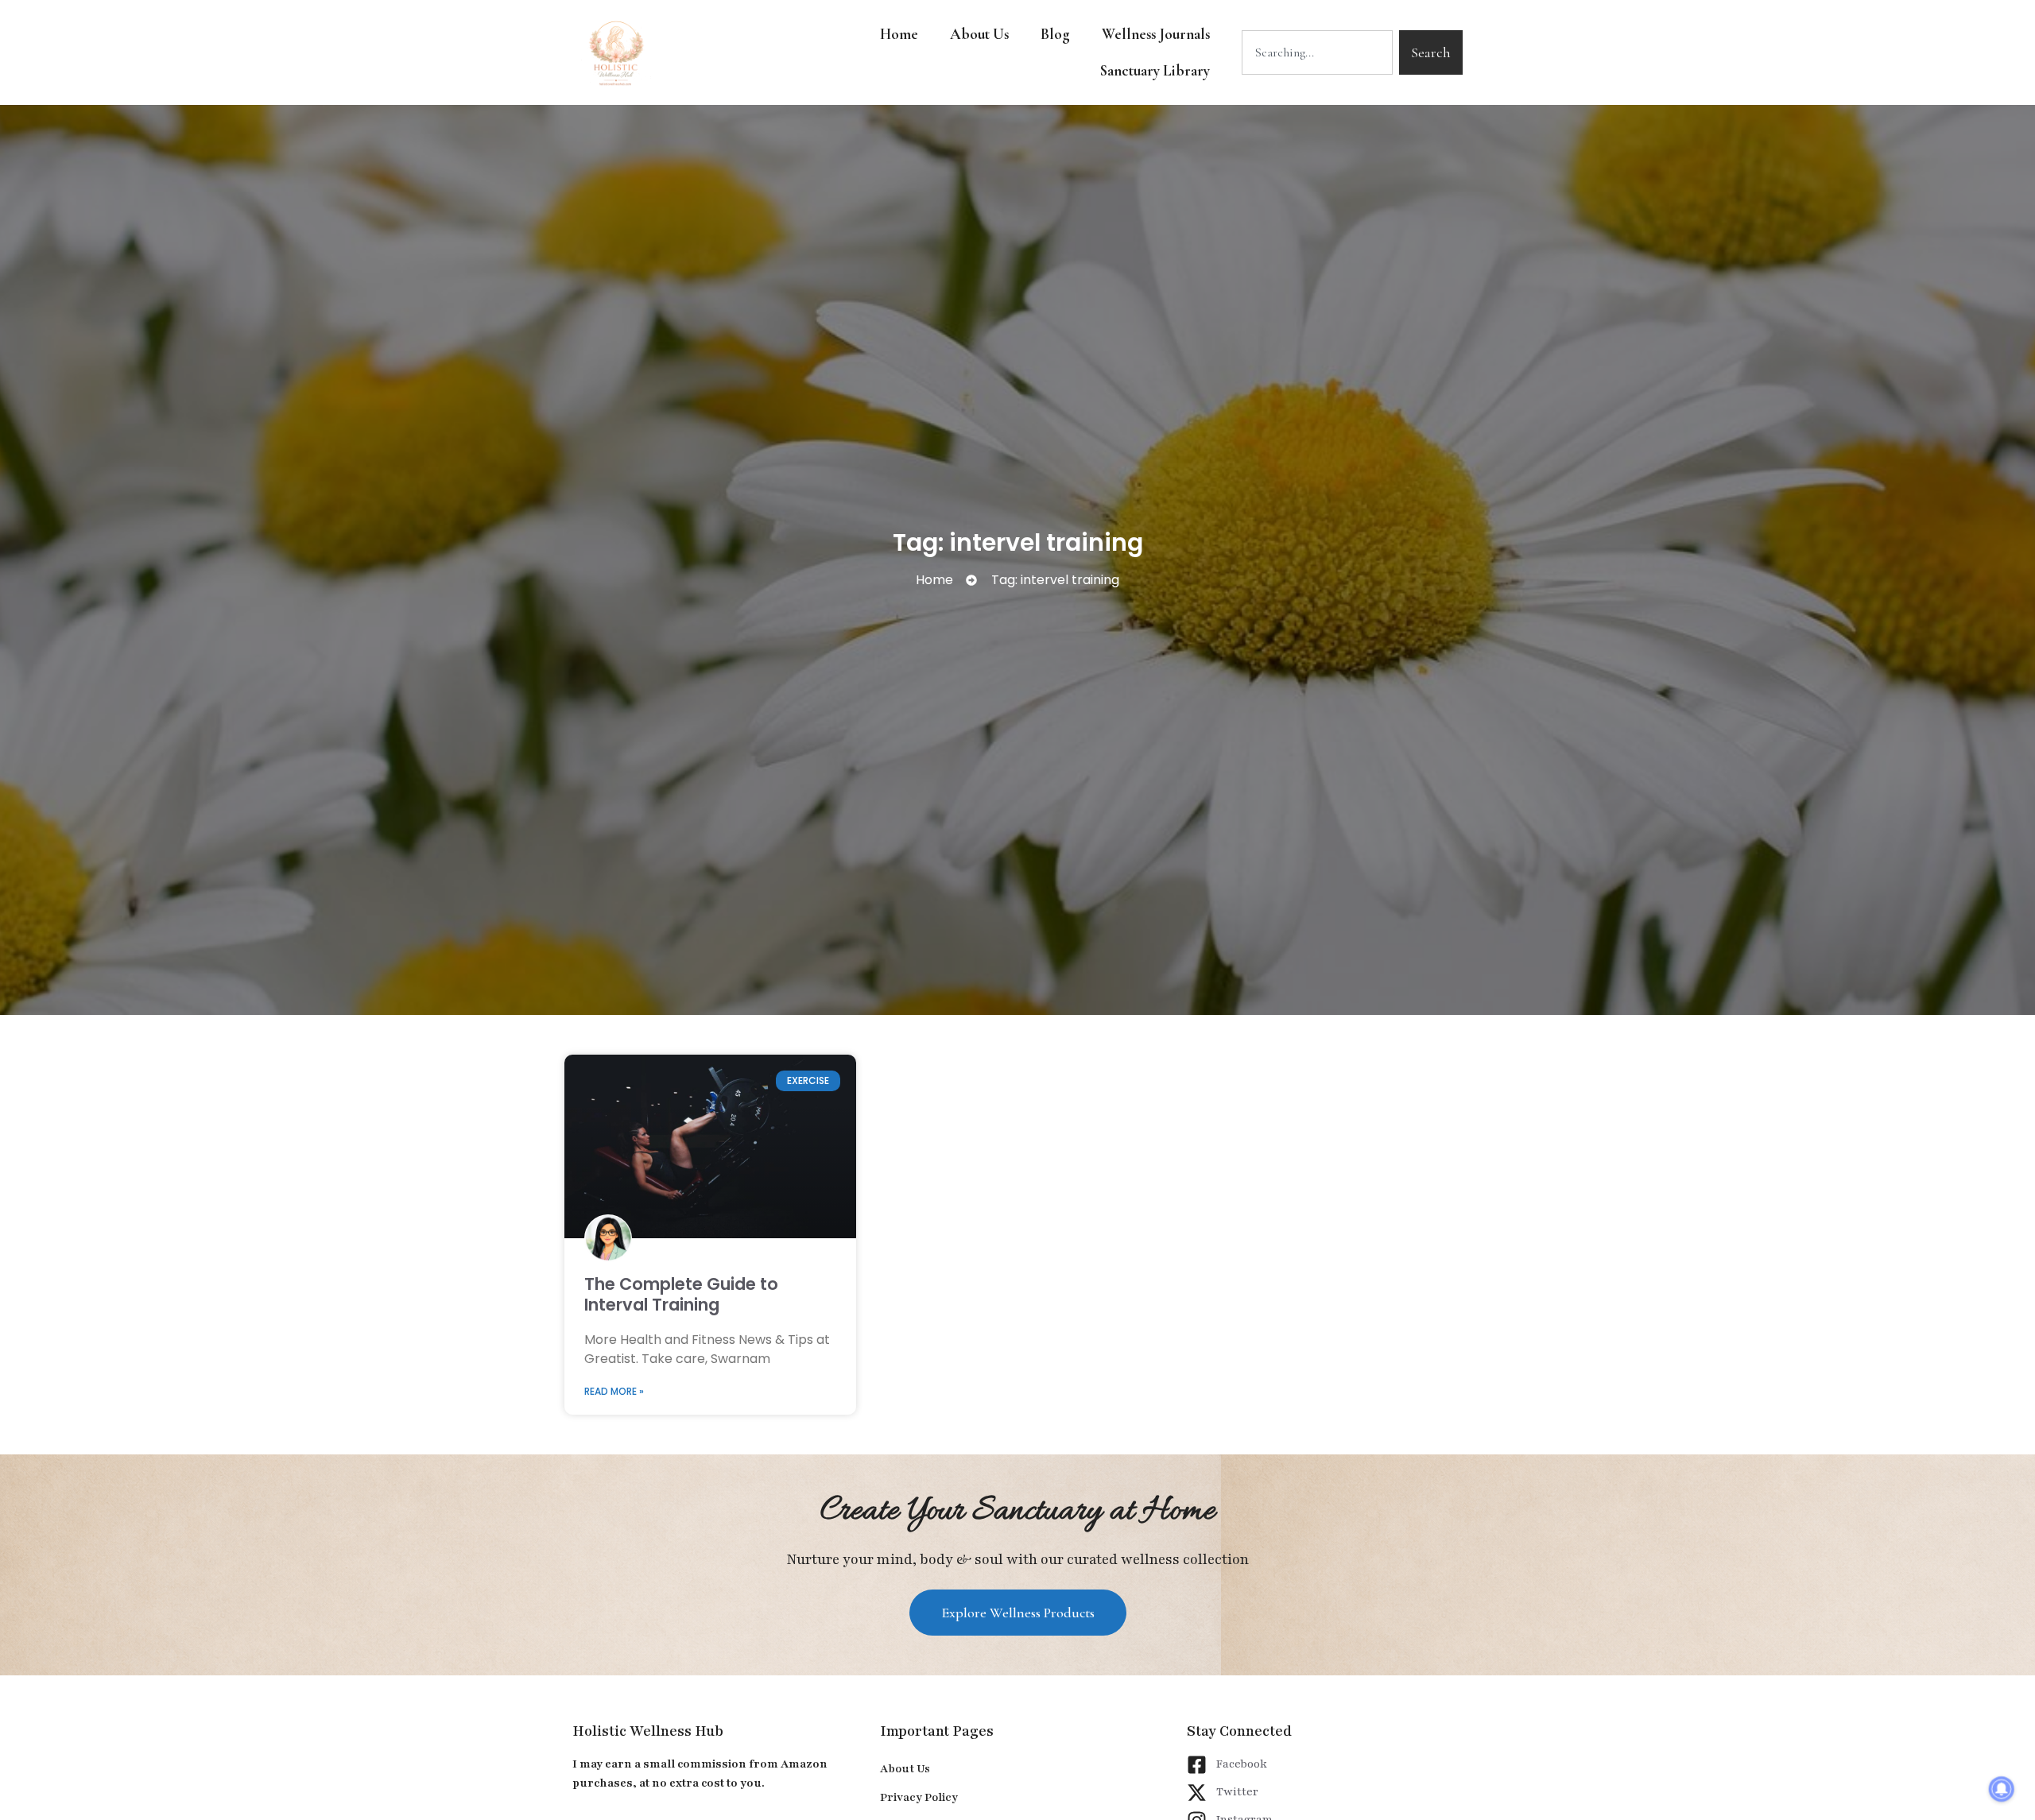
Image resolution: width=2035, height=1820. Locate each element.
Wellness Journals (1156, 34)
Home (899, 34)
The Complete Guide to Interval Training (681, 1294)
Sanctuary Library (1155, 70)
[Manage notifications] (2002, 1789)
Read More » (614, 1391)
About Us (979, 34)
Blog (1055, 34)
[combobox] (1317, 52)
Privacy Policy (919, 1797)
